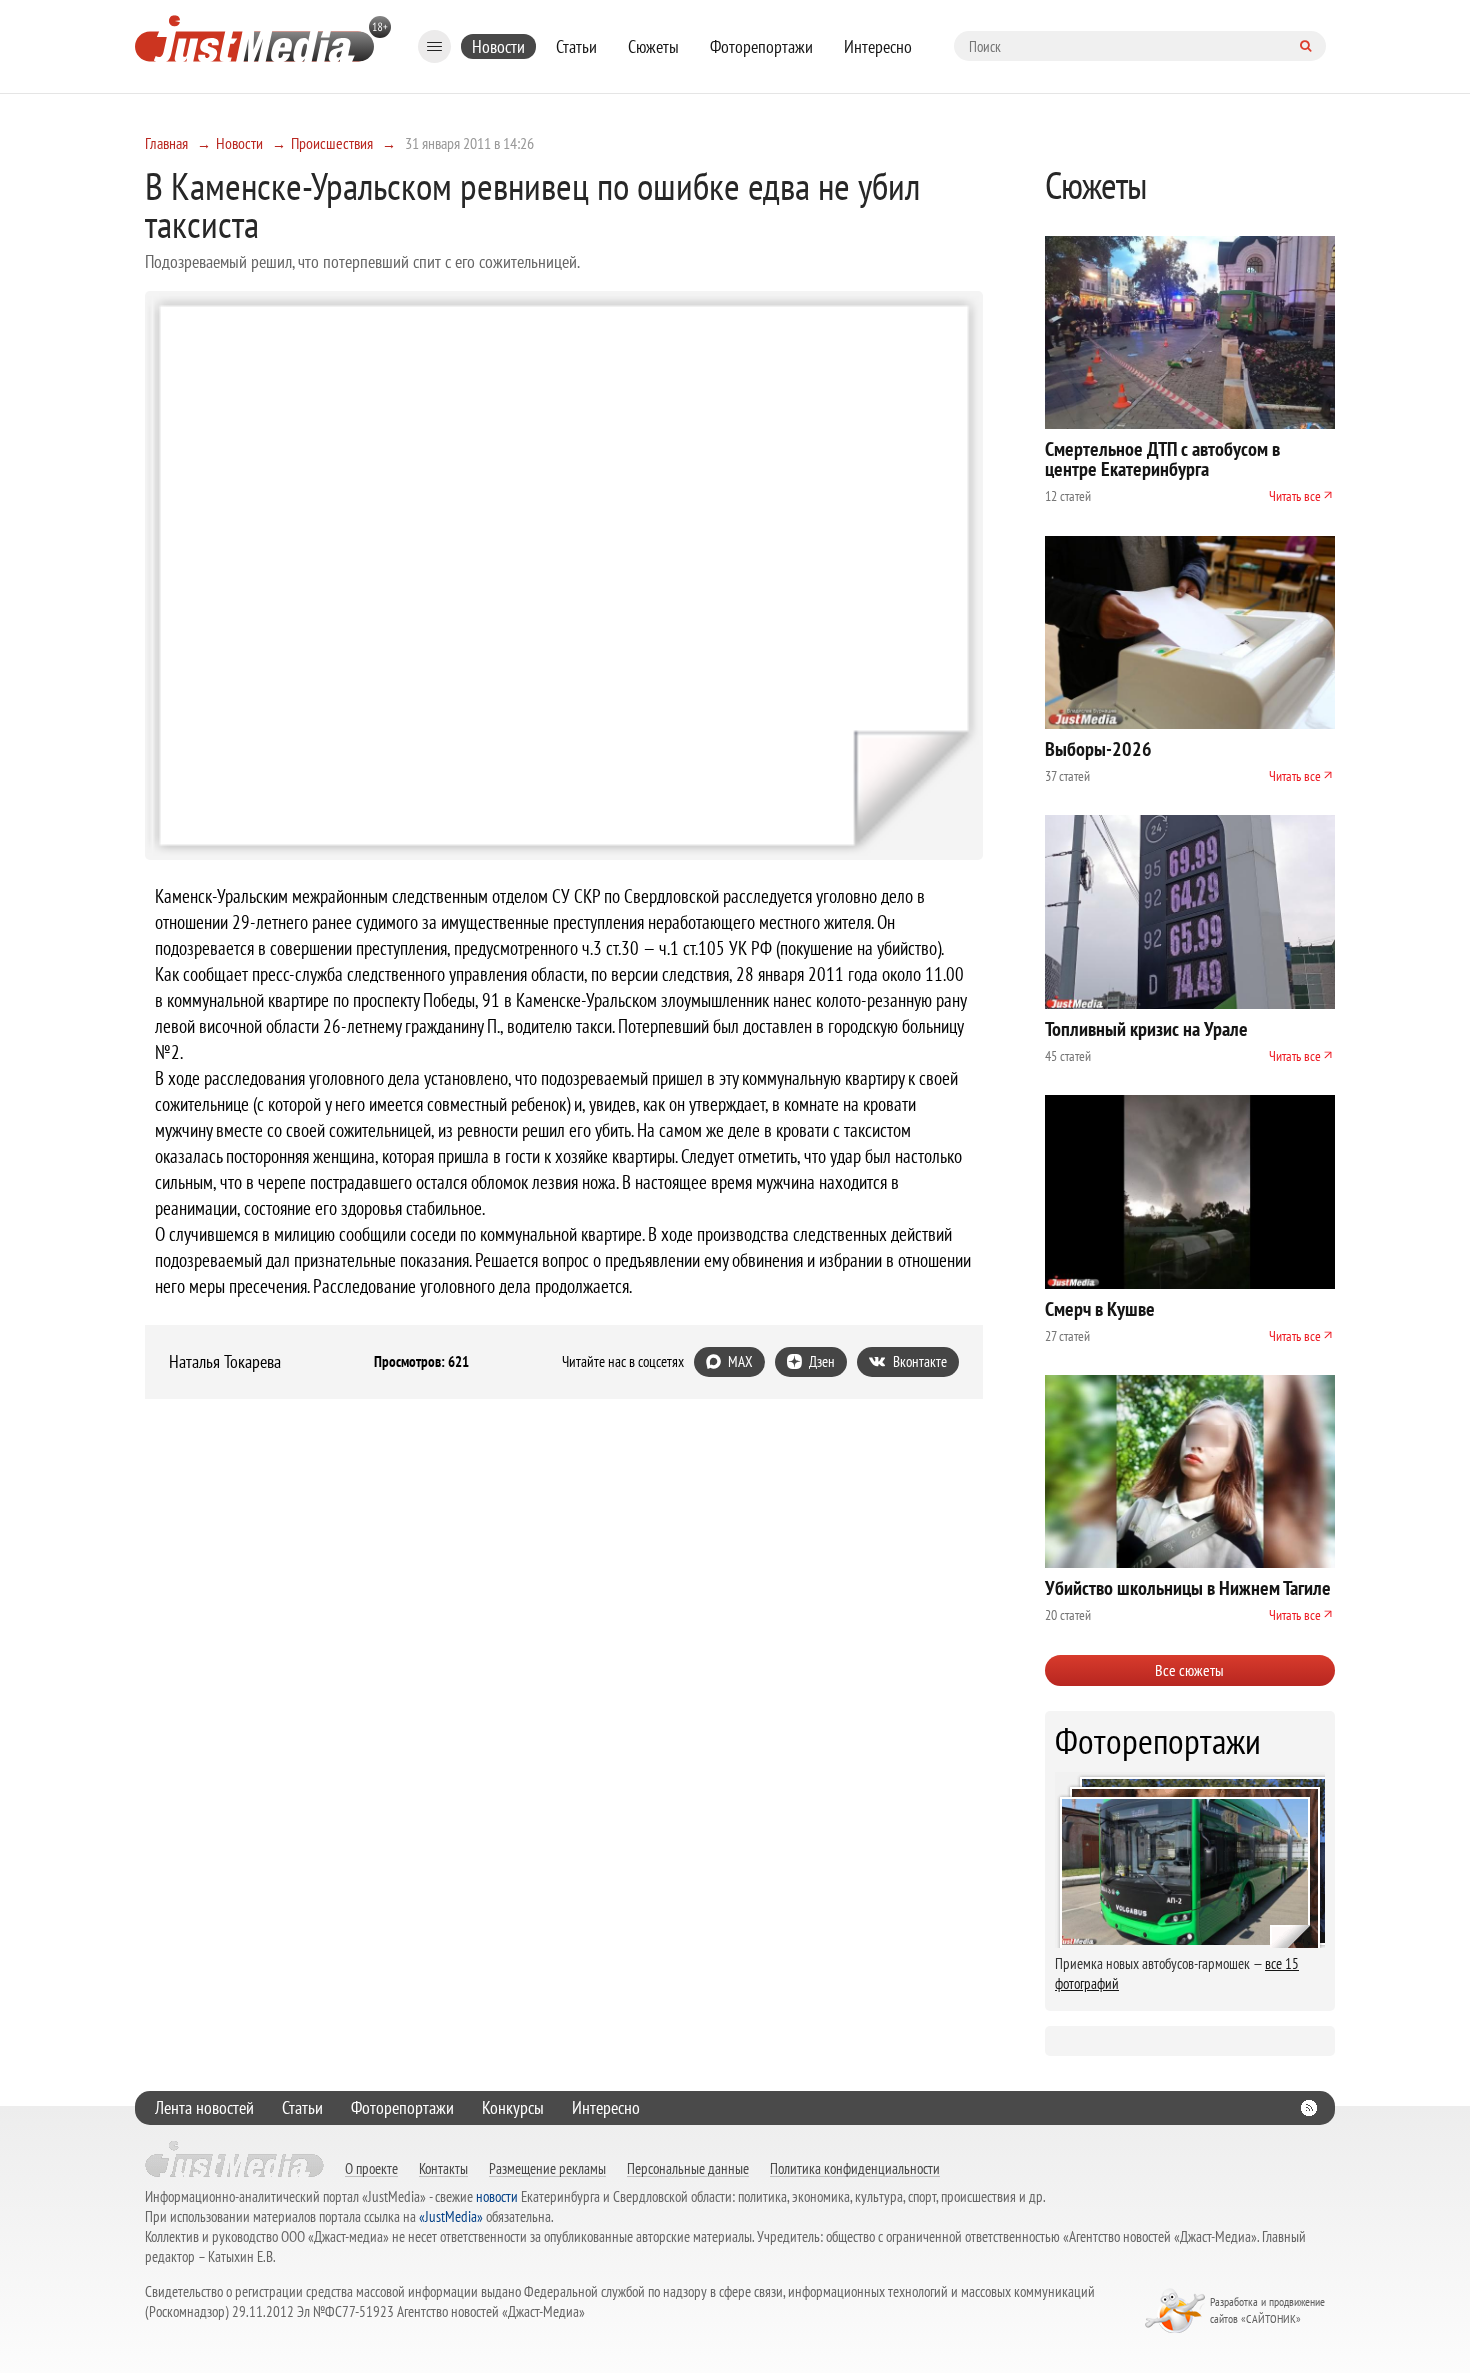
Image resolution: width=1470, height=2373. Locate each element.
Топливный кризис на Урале (1146, 1029)
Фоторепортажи (761, 46)
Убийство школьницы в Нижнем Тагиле (1188, 1588)
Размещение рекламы (547, 2168)
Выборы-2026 (1098, 749)
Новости (498, 46)
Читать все (1295, 496)
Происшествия (332, 143)
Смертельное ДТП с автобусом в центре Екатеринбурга (1162, 459)
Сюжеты (653, 46)
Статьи (576, 46)
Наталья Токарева (225, 1362)
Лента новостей (204, 2107)
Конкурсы (513, 2107)
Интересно (878, 46)
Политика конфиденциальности (855, 2168)
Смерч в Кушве (1100, 1309)
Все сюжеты (1189, 1670)
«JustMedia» (451, 2216)
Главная (166, 143)
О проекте (371, 2168)
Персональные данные (688, 2168)
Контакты (443, 2168)
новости (497, 2196)
